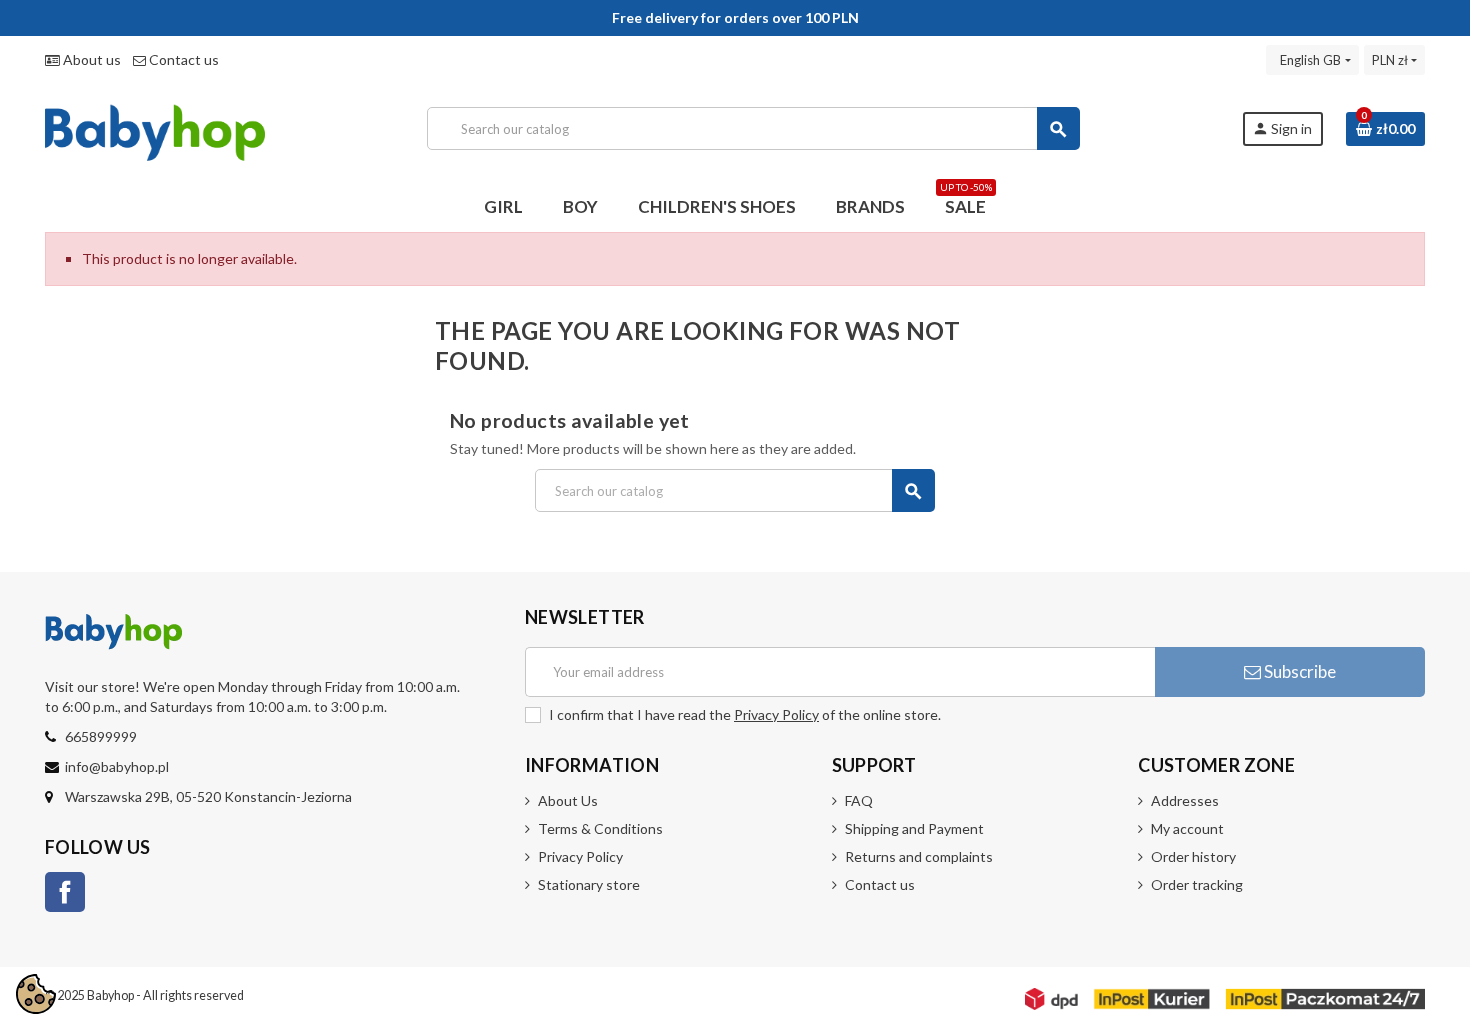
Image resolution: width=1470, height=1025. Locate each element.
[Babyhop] (155, 126)
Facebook (65, 892)
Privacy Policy (776, 714)
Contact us (182, 59)
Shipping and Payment (914, 828)
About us (90, 59)
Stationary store (589, 884)
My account (1187, 828)
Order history (1193, 856)
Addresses (1185, 800)
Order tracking (1197, 884)
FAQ (859, 800)
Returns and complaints (919, 856)
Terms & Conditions (600, 828)
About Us (568, 800)
